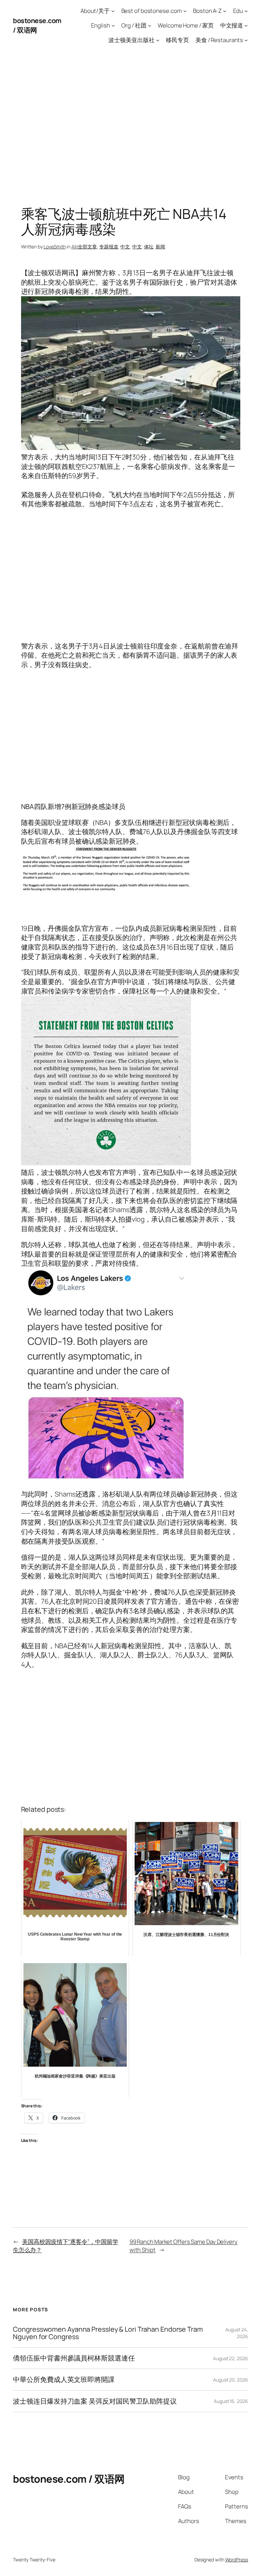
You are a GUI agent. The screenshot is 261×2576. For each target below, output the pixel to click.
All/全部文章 (84, 247)
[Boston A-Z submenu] (225, 11)
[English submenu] (113, 25)
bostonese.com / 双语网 (69, 2479)
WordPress (237, 2560)
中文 (125, 247)
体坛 (149, 247)
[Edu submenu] (246, 11)
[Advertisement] (130, 122)
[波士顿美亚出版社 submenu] (158, 40)
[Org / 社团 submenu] (150, 25)
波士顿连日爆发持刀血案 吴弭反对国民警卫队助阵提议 (95, 2401)
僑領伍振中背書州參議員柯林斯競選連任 (74, 2358)
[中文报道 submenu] (246, 25)
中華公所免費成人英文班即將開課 (64, 2380)
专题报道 (109, 247)
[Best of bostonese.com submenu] (185, 11)
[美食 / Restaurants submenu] (246, 40)
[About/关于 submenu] (113, 11)
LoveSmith (55, 247)
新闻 (160, 247)
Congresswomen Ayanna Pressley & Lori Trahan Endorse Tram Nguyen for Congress (108, 2333)
